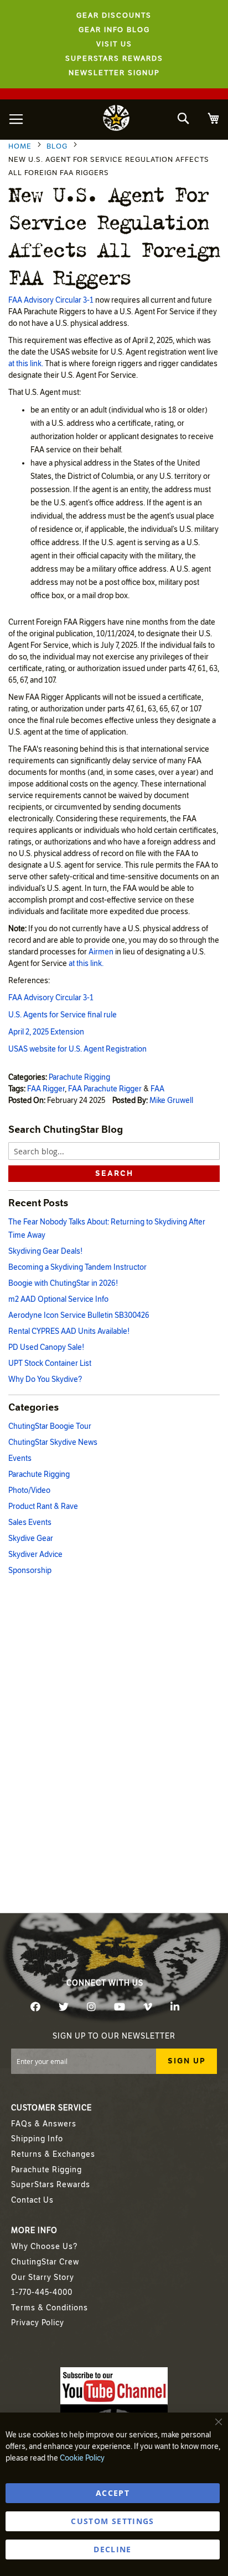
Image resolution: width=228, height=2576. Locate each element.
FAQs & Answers (44, 2124)
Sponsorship (30, 1571)
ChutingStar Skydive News (53, 1442)
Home (21, 146)
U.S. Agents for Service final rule (63, 1015)
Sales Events (30, 1522)
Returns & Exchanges (53, 2154)
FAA (157, 1089)
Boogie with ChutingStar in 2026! (63, 1283)
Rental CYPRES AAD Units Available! (69, 1331)
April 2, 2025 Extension (46, 1032)
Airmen (101, 952)
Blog (58, 146)
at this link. (26, 364)
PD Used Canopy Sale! (46, 1347)
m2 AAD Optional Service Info (58, 1299)
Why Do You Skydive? (45, 1379)
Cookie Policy (82, 2458)
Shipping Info (37, 2139)
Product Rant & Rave (43, 1506)
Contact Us (32, 2200)
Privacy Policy (38, 2323)
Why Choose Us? (44, 2247)
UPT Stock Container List (50, 1363)
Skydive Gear (31, 1538)
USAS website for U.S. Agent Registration (77, 1049)
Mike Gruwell (171, 1100)
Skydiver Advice (35, 1554)
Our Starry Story (43, 2277)
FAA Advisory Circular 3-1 (51, 300)
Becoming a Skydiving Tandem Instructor (77, 1267)
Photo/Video (29, 1490)
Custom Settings (112, 2521)
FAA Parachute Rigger (105, 1089)
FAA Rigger (46, 1089)
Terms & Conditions (50, 2308)
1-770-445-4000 (42, 2292)
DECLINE (112, 2549)
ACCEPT (113, 2493)
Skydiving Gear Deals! (45, 1251)
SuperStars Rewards (51, 2185)
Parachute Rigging (79, 1077)
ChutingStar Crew (45, 2262)
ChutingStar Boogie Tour (50, 1426)
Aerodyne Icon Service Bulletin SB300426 (79, 1315)
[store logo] (116, 120)
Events (20, 1458)
